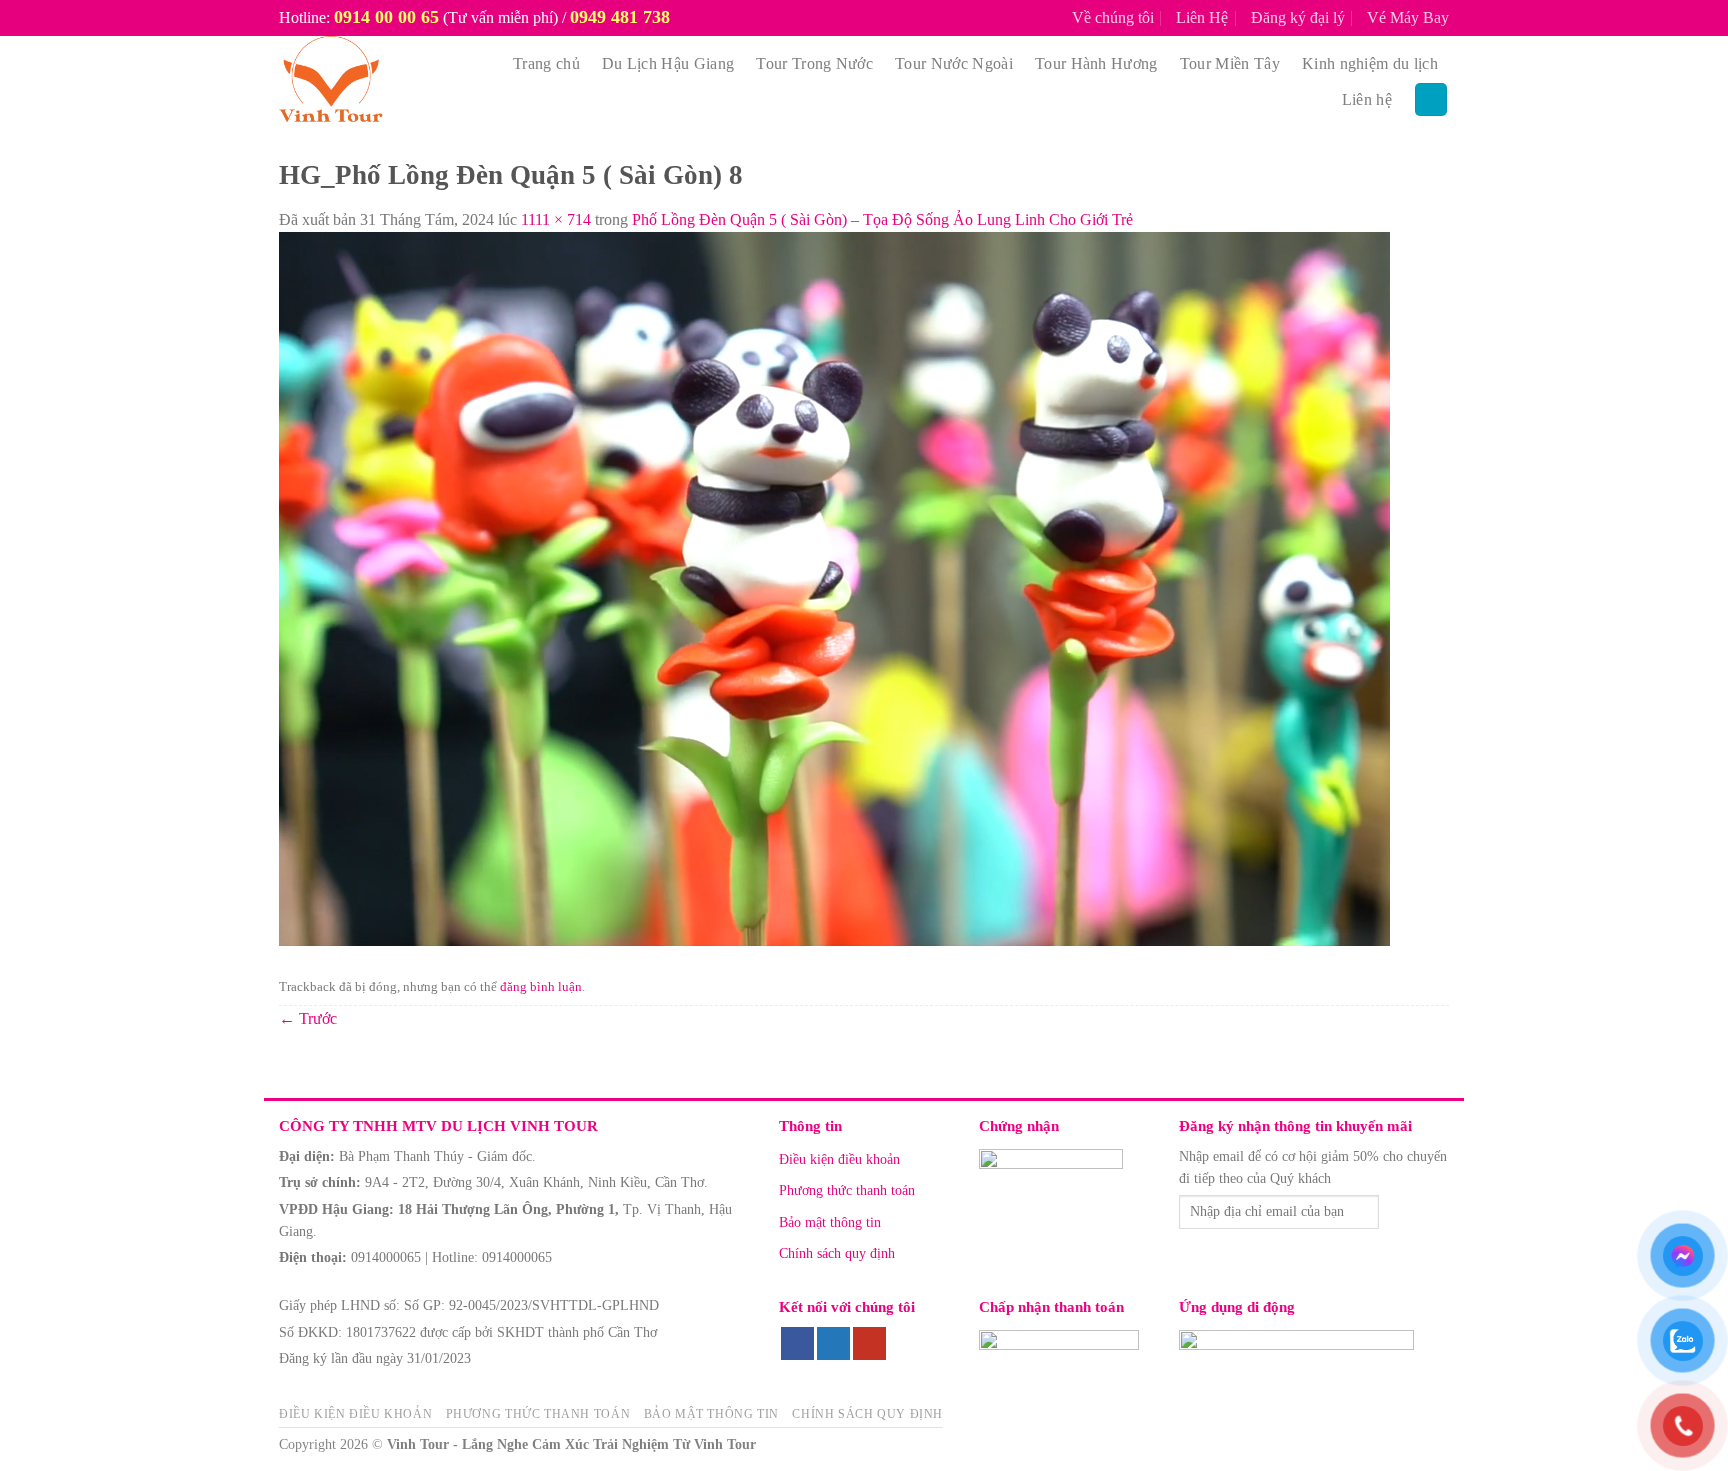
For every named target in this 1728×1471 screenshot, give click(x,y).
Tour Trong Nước (814, 63)
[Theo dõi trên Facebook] (797, 1344)
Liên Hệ (1202, 17)
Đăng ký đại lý (1298, 17)
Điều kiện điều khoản (839, 1159)
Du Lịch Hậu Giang (668, 63)
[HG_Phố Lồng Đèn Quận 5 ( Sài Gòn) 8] (834, 587)
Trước (308, 1018)
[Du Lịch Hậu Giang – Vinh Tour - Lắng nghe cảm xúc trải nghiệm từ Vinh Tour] (376, 82)
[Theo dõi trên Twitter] (833, 1344)
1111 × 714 (556, 219)
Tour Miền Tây (1230, 63)
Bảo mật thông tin (830, 1222)
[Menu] (1431, 99)
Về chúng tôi (1113, 17)
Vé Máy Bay (1408, 17)
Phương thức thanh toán (847, 1190)
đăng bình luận (541, 987)
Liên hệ (1367, 99)
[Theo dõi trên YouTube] (869, 1344)
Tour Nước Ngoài (954, 63)
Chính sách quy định (837, 1253)
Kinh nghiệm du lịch (1370, 63)
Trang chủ (546, 63)
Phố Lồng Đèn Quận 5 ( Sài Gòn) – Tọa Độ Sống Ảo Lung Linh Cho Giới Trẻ (882, 219)
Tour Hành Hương (1096, 63)
